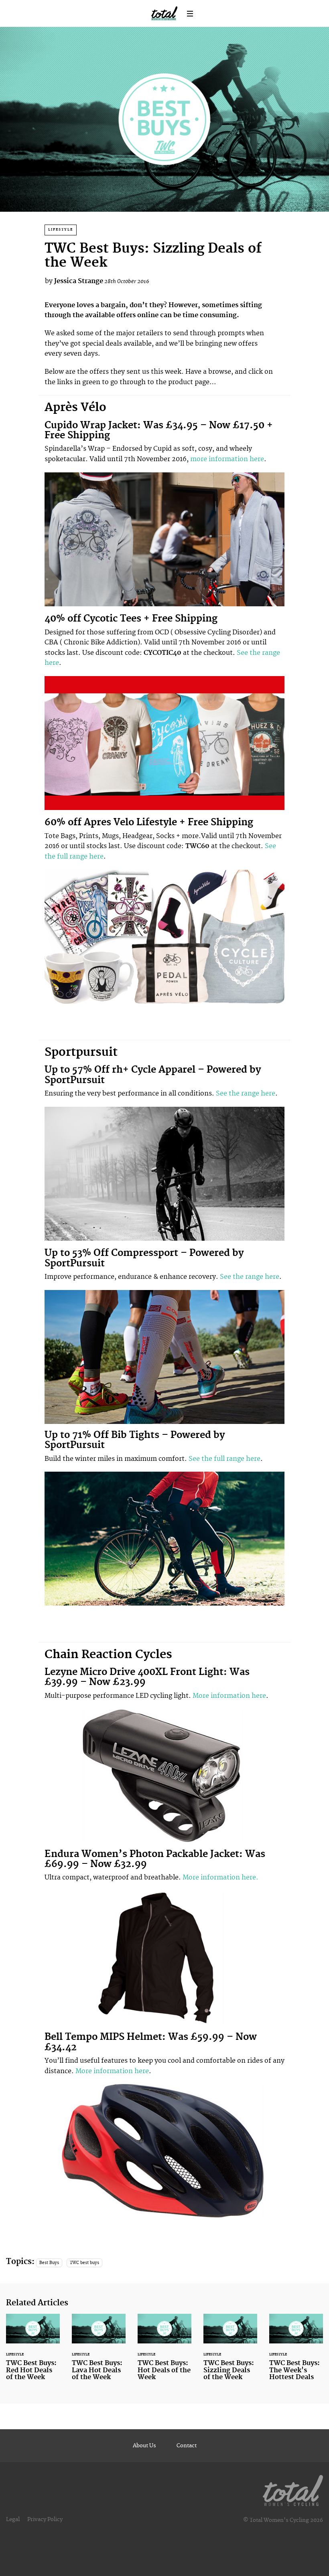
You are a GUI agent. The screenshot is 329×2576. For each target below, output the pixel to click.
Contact (187, 2446)
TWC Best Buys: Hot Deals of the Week (164, 2352)
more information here (227, 459)
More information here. (220, 1877)
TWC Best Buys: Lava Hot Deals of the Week (99, 2352)
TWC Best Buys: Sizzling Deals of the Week (230, 2352)
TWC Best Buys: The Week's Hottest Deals (296, 2352)
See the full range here (224, 1459)
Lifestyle (61, 230)
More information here (229, 1696)
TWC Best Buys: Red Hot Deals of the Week (33, 2352)
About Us (144, 2446)
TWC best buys (84, 2263)
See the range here (246, 1094)
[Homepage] (293, 2489)
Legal (13, 2519)
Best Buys (49, 2263)
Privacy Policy (45, 2519)
